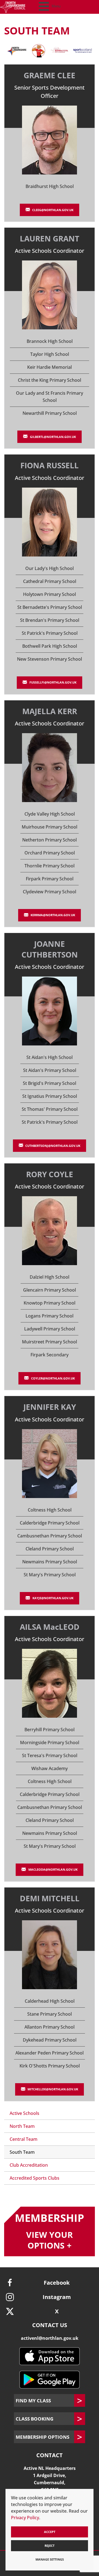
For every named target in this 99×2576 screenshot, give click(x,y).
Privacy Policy (25, 2518)
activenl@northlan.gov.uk (50, 2338)
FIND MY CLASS (33, 2400)
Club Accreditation (29, 2165)
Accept (50, 2532)
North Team (22, 2126)
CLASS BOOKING (35, 2419)
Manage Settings (50, 2559)
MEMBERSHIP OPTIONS (42, 2437)
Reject (50, 2546)
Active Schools (24, 2113)
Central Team (24, 2139)
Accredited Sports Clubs (35, 2178)
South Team (22, 2152)
